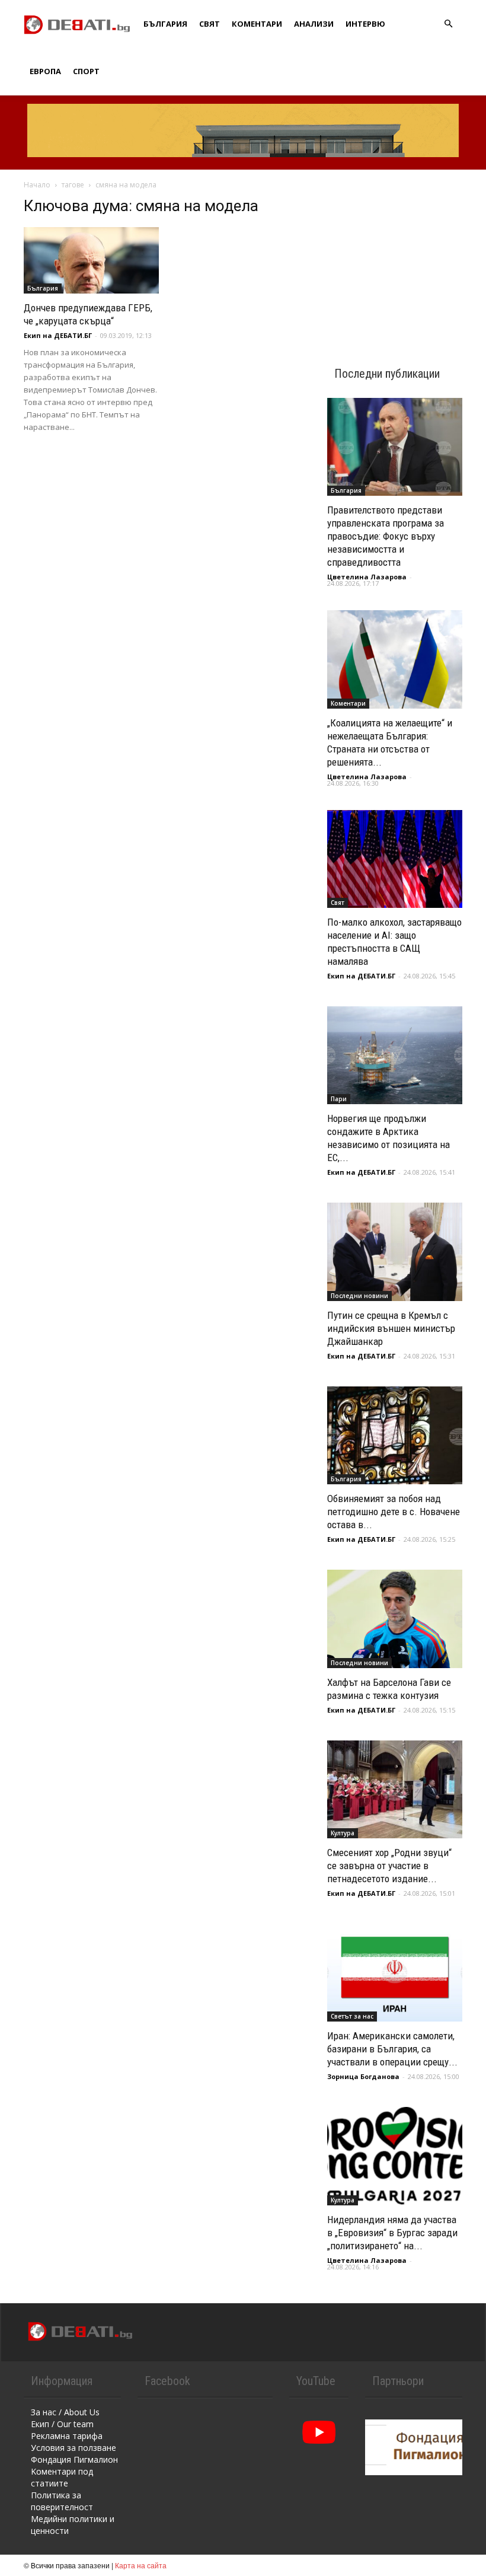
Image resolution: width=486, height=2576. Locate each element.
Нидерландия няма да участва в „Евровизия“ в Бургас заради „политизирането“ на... (392, 2233)
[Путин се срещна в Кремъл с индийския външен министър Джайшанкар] (395, 1252)
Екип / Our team (62, 2424)
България (165, 24)
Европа (45, 71)
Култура (343, 1833)
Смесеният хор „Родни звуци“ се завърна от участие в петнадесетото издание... (389, 1866)
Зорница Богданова (363, 2076)
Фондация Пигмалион (74, 2459)
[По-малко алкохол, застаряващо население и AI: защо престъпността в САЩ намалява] (395, 859)
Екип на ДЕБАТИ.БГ (58, 335)
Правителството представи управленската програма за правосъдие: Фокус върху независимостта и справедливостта (386, 536)
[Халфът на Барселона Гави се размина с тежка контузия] (395, 1619)
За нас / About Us (65, 2412)
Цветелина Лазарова (367, 577)
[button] (448, 24)
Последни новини (359, 1296)
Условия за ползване (73, 2448)
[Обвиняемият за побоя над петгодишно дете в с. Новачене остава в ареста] (395, 1435)
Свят (210, 24)
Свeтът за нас (352, 2016)
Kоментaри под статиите (62, 2477)
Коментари (257, 24)
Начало (37, 185)
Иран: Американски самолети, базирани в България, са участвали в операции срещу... (392, 2049)
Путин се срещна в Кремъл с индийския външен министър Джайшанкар (391, 1328)
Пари (339, 1099)
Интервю (365, 24)
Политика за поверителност (62, 2501)
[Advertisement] (395, 256)
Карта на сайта (141, 2565)
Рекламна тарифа (67, 2436)
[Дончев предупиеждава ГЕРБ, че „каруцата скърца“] (91, 260)
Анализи (314, 24)
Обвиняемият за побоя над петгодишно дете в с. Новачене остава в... (394, 1512)
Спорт (86, 71)
